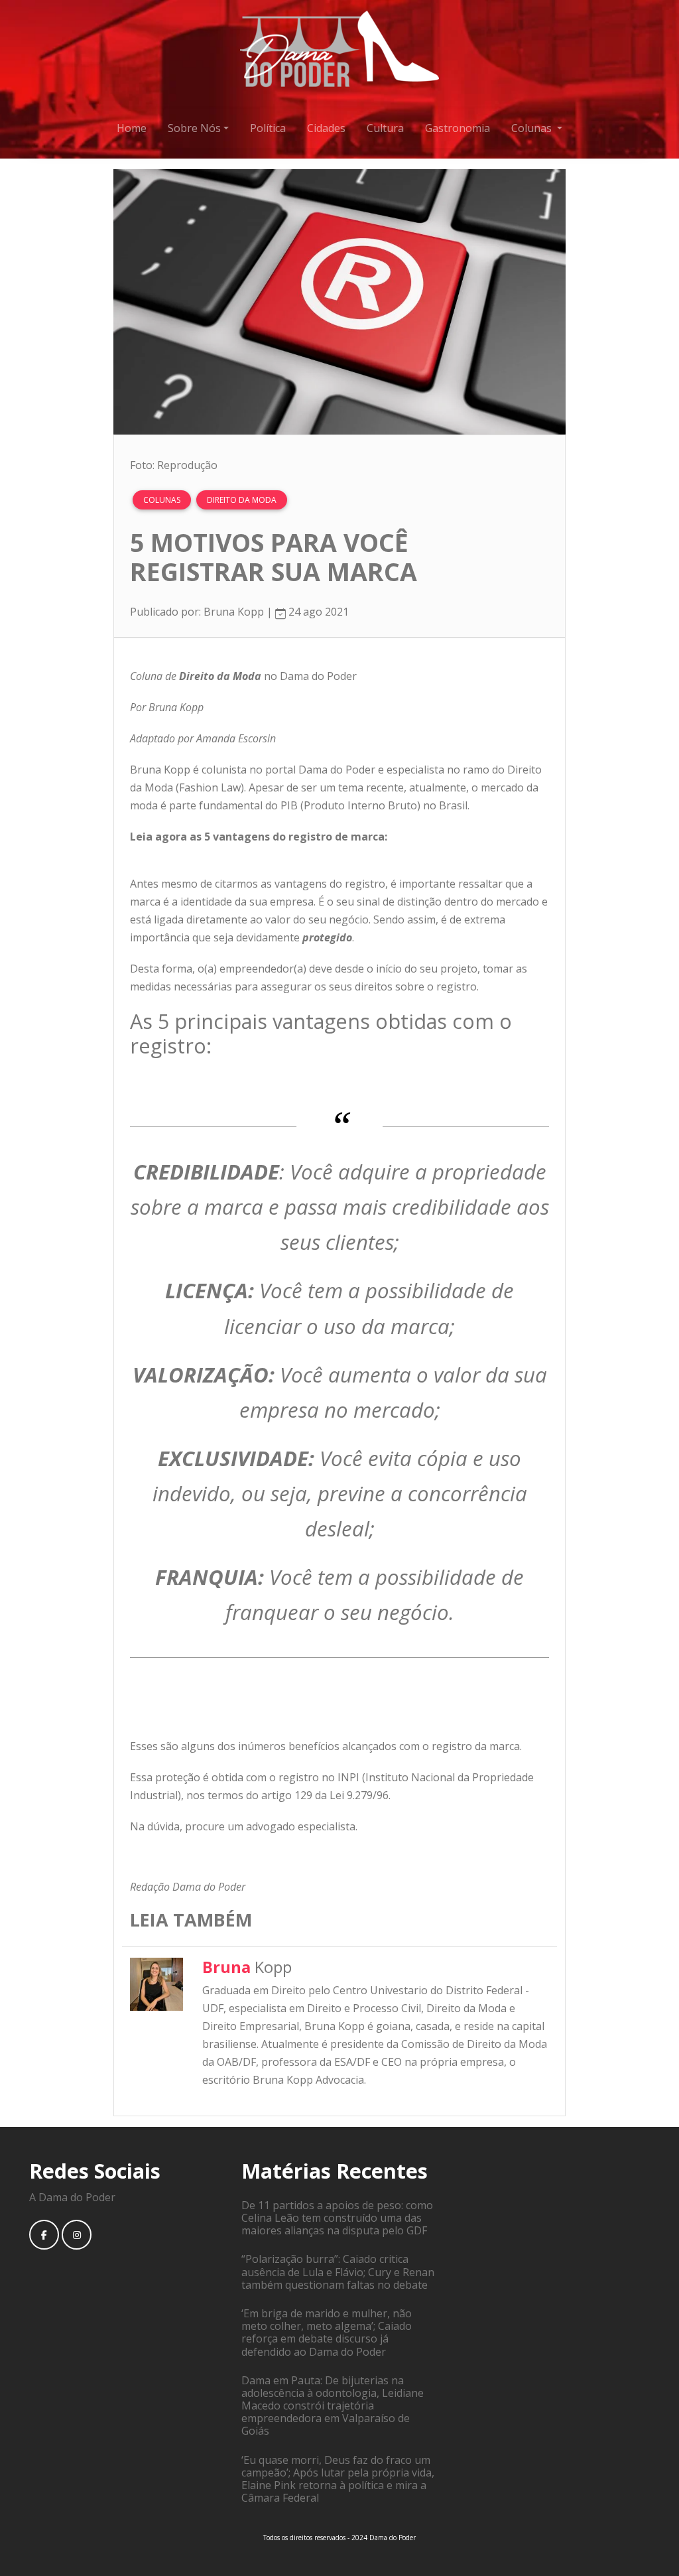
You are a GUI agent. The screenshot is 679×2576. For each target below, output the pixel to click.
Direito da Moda (242, 500)
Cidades (326, 128)
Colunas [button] (533, 128)
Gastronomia (458, 128)
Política (268, 128)
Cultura (385, 128)
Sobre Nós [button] (194, 128)
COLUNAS (162, 500)
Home (132, 128)
